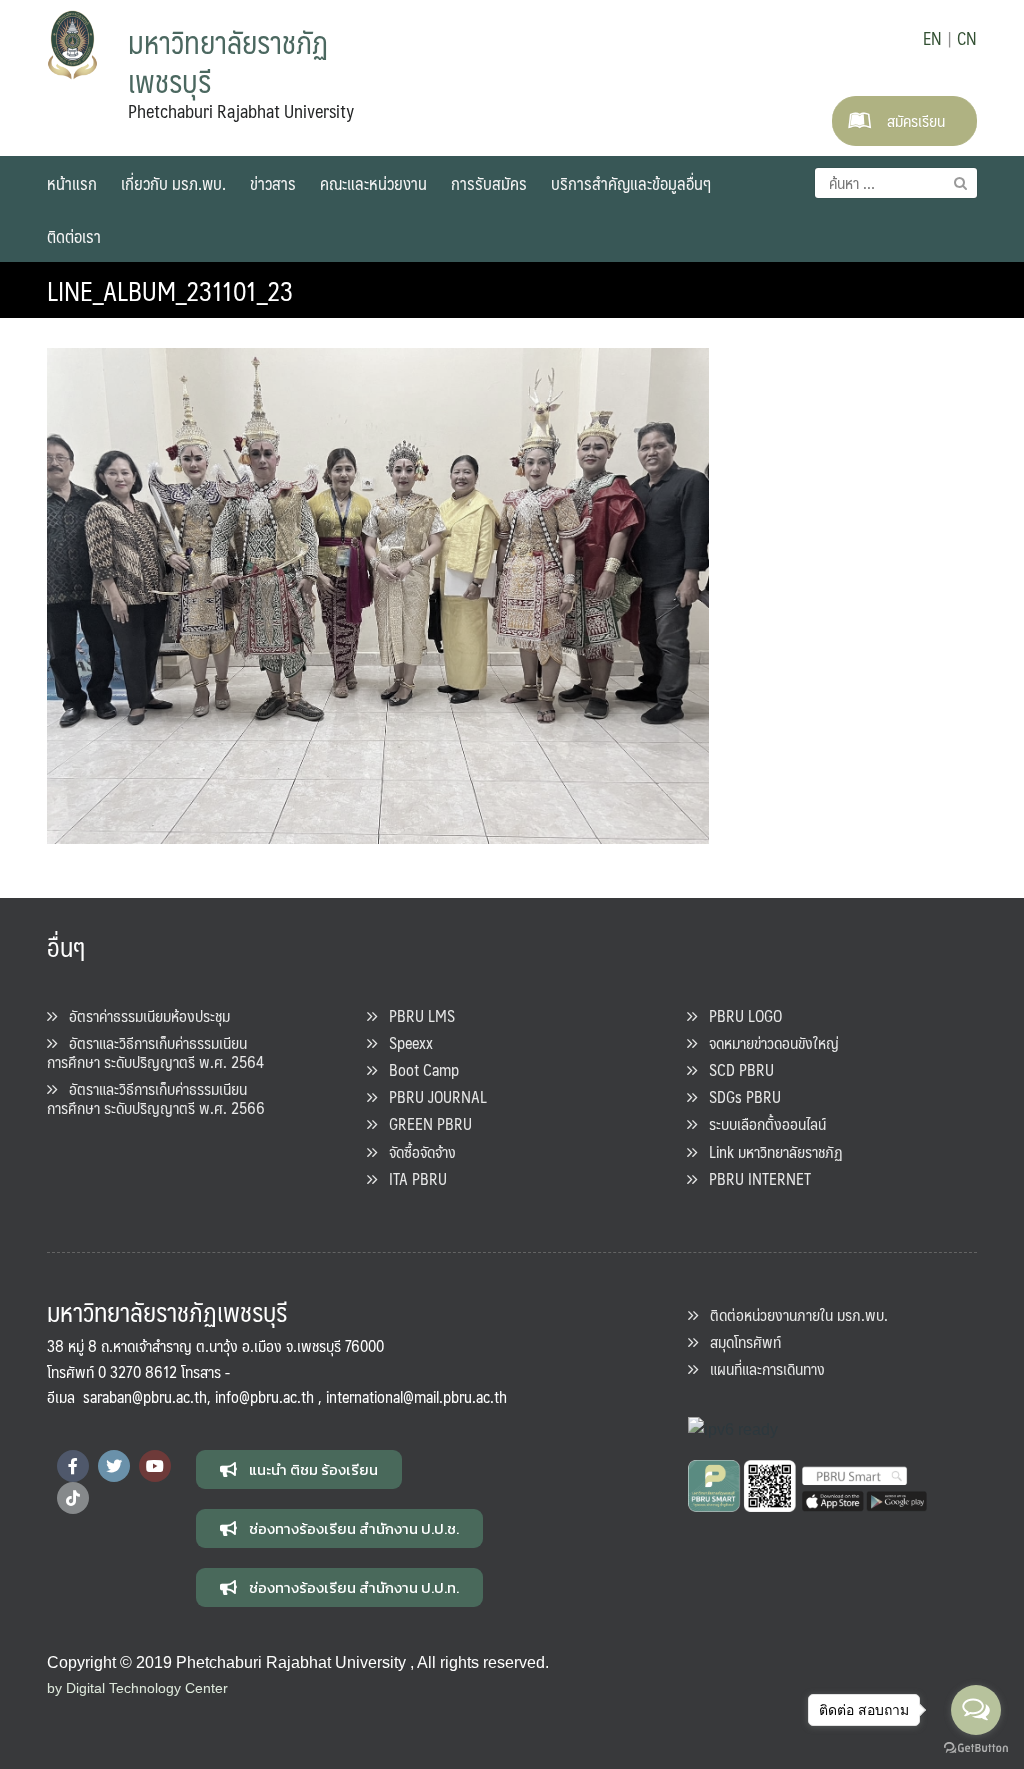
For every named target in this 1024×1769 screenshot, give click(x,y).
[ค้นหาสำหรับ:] (896, 183)
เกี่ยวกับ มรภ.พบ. (173, 183)
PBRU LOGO (739, 1015)
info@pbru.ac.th (264, 1396)
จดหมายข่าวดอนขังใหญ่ (768, 1042)
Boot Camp (418, 1069)
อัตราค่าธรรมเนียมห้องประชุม (143, 1015)
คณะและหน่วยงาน (373, 183)
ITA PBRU (412, 1178)
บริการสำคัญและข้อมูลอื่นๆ (631, 183)
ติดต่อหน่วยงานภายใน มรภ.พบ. (793, 1314)
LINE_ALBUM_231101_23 (170, 290)
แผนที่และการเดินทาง (761, 1368)
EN (932, 38)
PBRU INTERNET (754, 1178)
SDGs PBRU (739, 1096)
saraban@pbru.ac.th (145, 1396)
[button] (299, 1469)
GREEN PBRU (424, 1123)
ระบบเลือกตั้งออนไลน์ (761, 1123)
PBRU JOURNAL (432, 1096)
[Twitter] (114, 1466)
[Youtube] (155, 1466)
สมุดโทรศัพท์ (739, 1341)
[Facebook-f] (73, 1466)
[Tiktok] (73, 1498)
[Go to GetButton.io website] (976, 1748)
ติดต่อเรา (74, 236)
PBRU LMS (416, 1015)
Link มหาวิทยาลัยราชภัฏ (770, 1151)
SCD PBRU (735, 1069)
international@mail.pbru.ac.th (416, 1396)
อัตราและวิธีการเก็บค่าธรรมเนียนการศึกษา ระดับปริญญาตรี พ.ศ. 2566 (156, 1098)
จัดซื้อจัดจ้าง (416, 1151)
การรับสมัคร (489, 183)
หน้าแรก (72, 183)
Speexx (405, 1042)
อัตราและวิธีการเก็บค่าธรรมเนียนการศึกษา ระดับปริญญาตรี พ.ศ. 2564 (155, 1052)
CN (967, 38)
